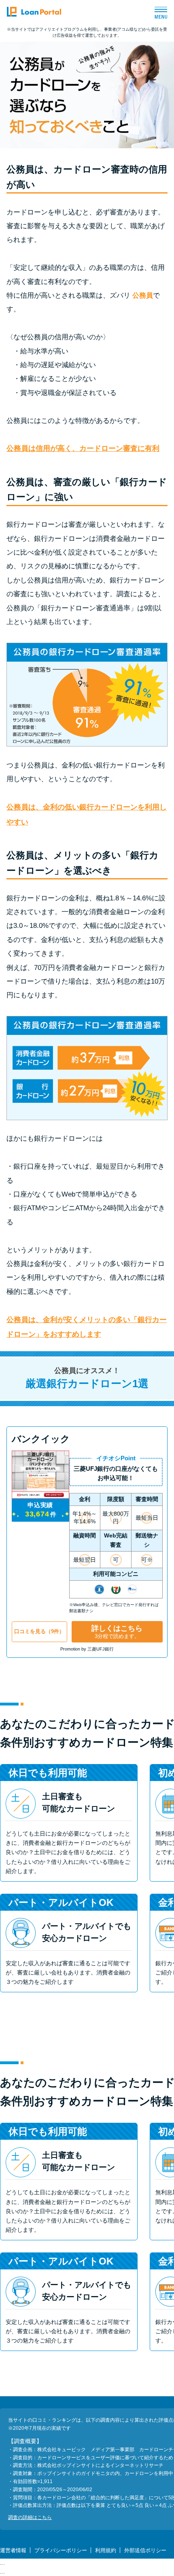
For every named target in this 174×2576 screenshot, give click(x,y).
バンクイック (41, 1439)
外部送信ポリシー (145, 2550)
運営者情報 (13, 2550)
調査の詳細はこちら (30, 2517)
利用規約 (106, 2550)
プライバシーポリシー (61, 2550)
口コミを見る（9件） (39, 1632)
